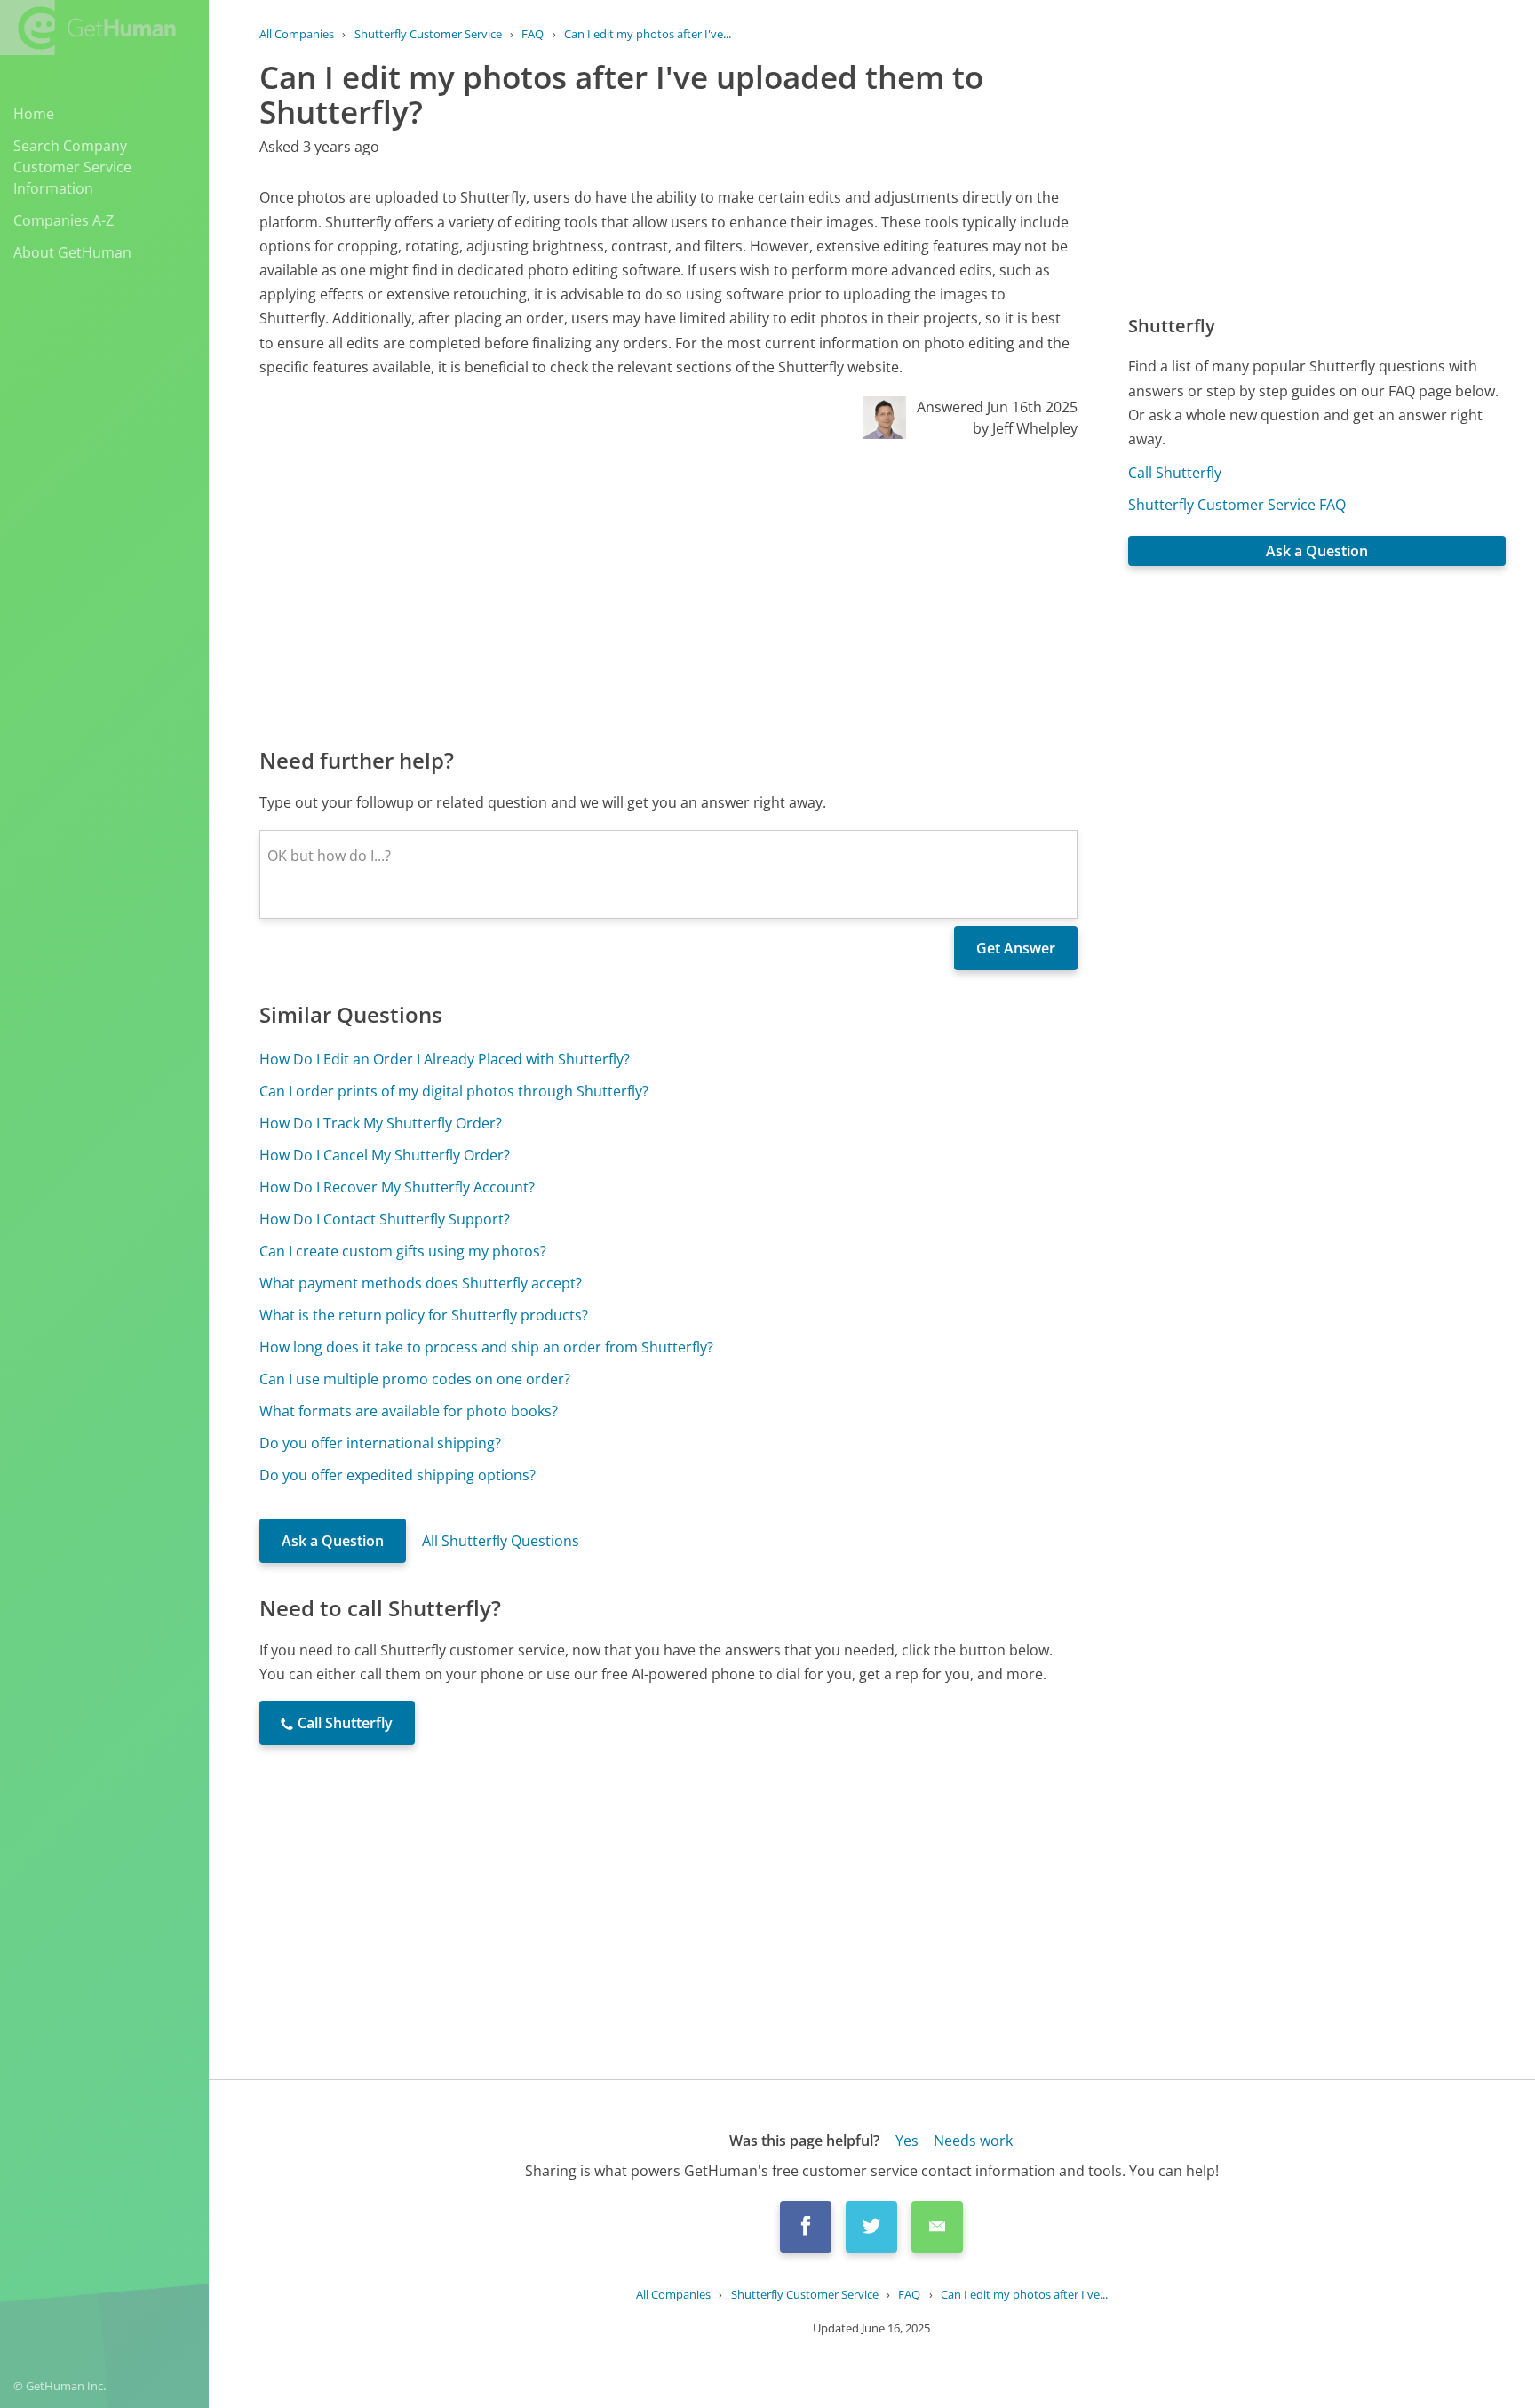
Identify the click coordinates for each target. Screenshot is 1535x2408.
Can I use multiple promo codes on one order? (415, 1379)
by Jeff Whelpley (1025, 428)
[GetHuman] (88, 28)
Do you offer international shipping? (380, 1443)
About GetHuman (72, 252)
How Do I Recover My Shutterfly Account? (397, 1187)
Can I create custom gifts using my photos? (403, 1251)
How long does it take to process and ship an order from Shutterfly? (486, 1347)
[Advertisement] (668, 592)
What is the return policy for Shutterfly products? (424, 1315)
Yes (907, 2141)
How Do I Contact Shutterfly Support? (385, 1219)
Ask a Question (333, 1541)
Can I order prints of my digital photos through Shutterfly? (454, 1091)
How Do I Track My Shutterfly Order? (381, 1123)
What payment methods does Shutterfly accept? (421, 1283)
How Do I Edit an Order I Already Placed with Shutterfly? (445, 1059)
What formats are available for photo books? (409, 1411)
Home (34, 114)
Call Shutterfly (1175, 473)
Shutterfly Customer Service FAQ (1237, 505)
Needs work (973, 2141)
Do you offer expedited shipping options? (398, 1475)
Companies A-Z (64, 220)
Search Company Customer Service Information (72, 167)
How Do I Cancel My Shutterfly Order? (385, 1155)
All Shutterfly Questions (501, 1541)
